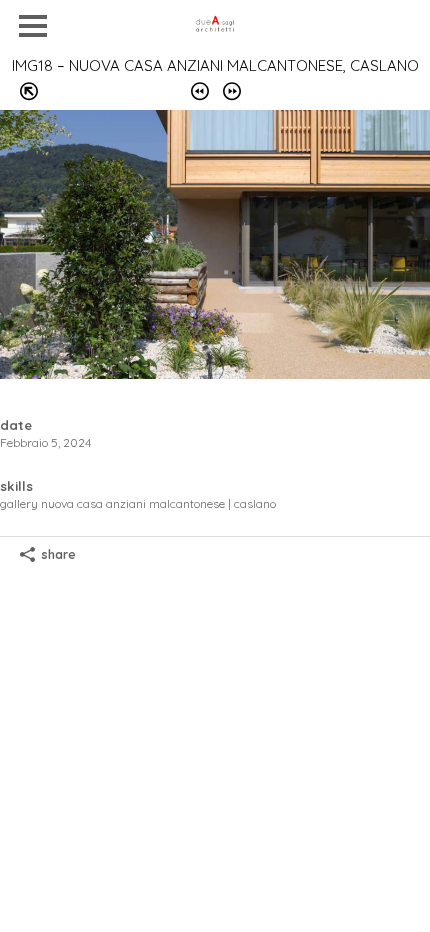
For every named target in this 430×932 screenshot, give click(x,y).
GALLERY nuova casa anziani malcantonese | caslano (138, 503)
